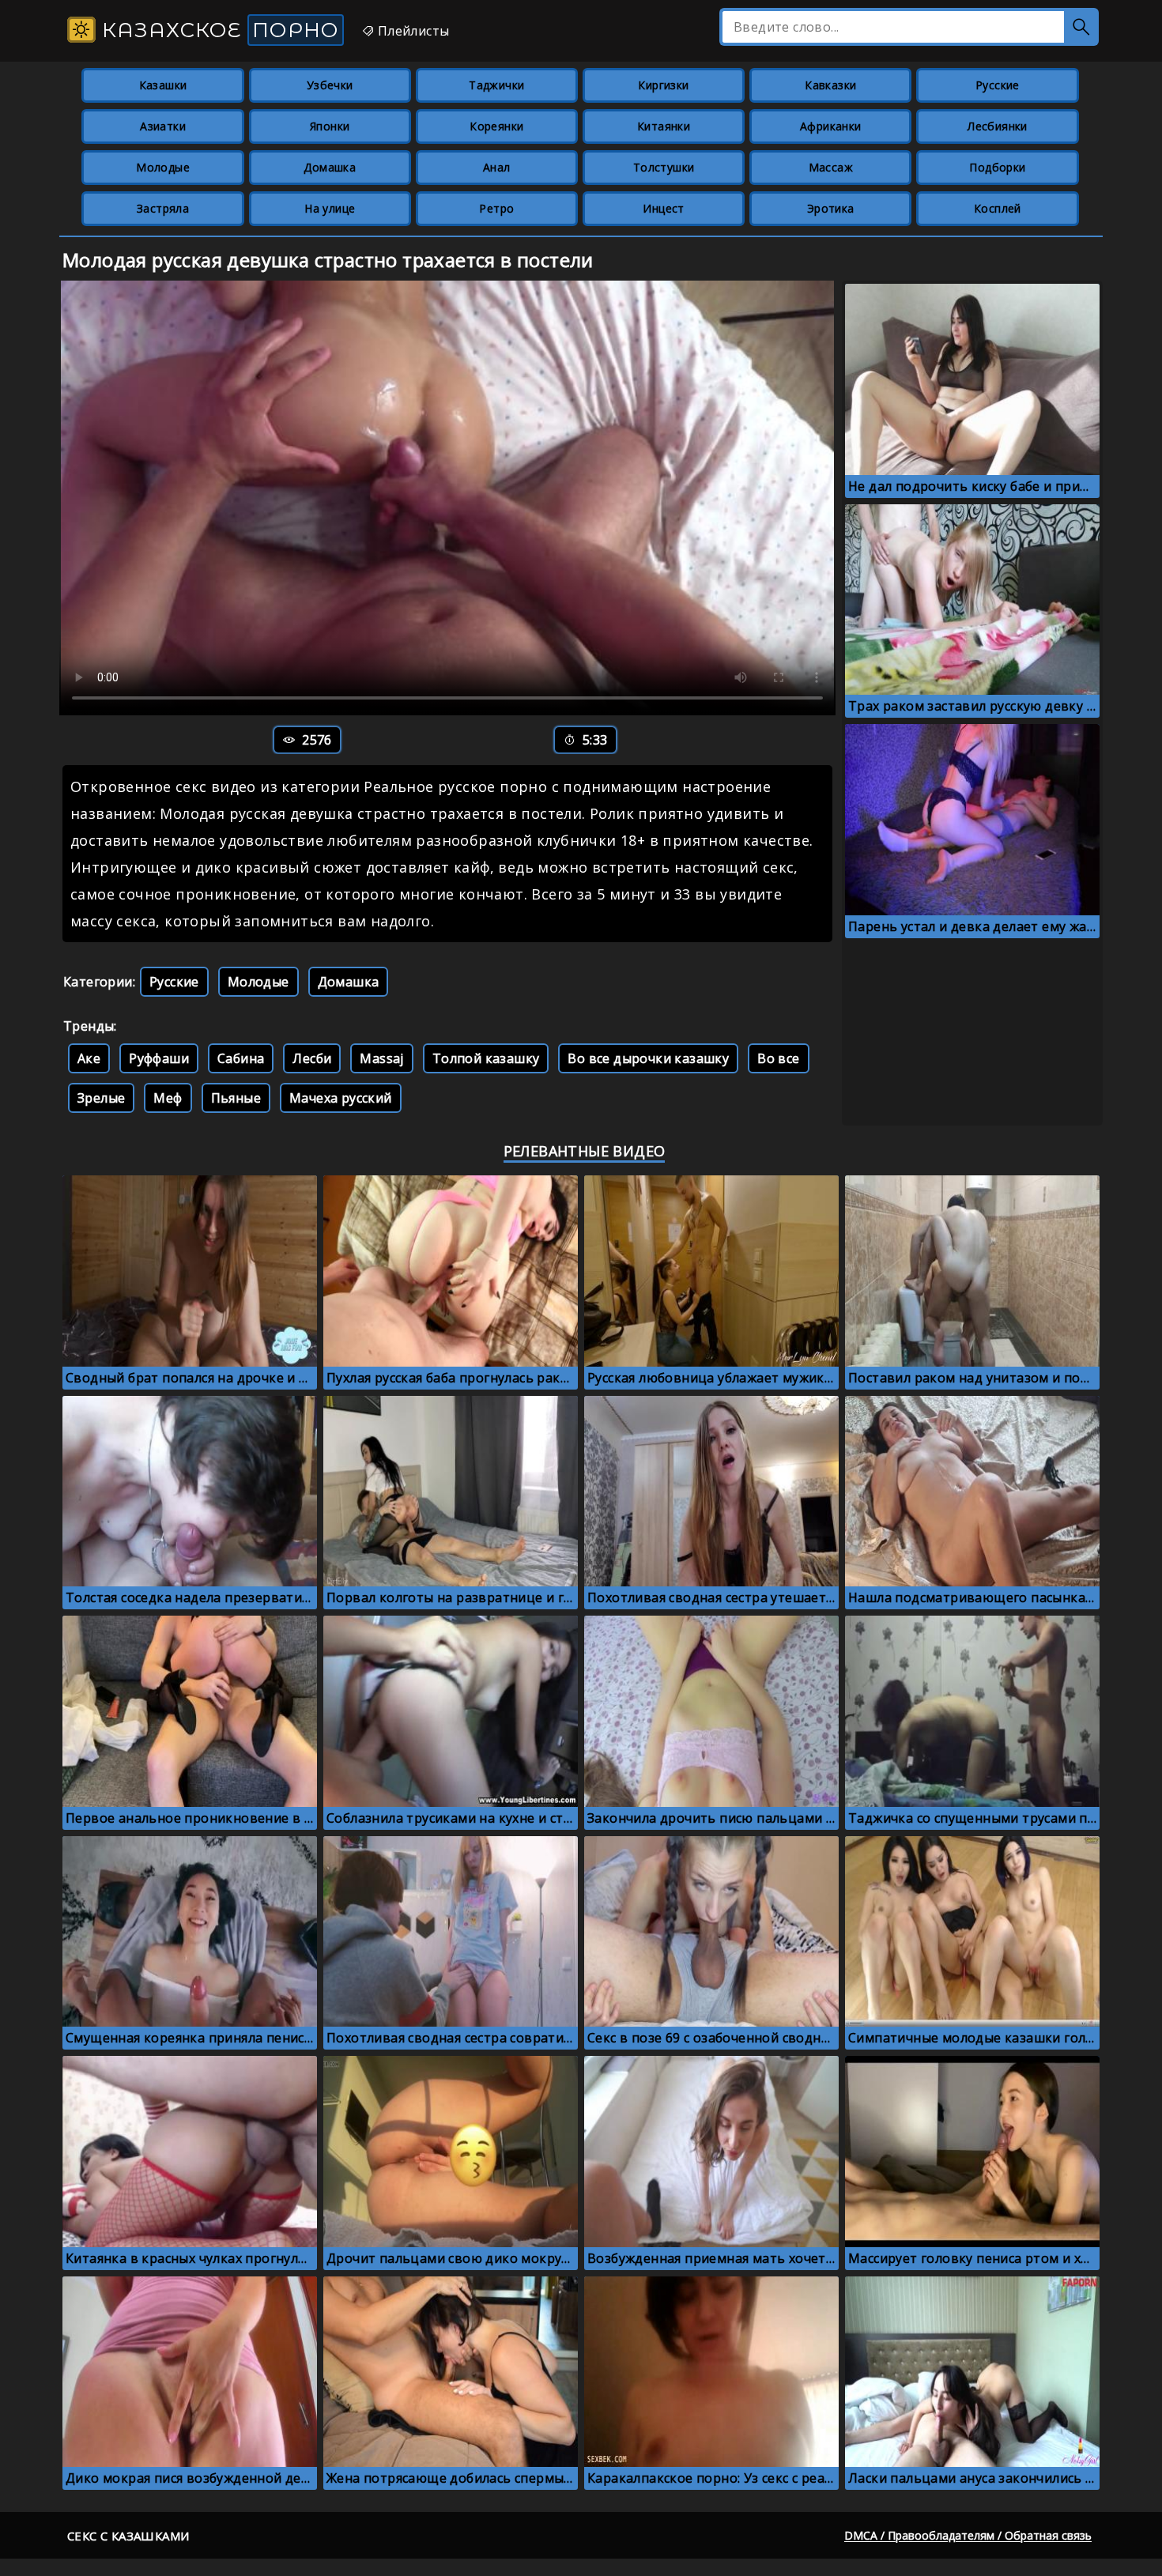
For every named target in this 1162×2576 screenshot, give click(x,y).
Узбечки (330, 85)
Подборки (997, 167)
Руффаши (159, 1058)
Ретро (496, 208)
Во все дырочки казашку (648, 1058)
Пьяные (236, 1098)
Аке (89, 1058)
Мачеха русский (341, 1098)
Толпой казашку (486, 1058)
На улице (330, 208)
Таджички (496, 85)
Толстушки (664, 167)
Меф (168, 1098)
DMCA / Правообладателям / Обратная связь (968, 2535)
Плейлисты (411, 31)
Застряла (163, 208)
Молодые (163, 167)
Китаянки (664, 126)
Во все (778, 1058)
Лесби (312, 1058)
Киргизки (663, 85)
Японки (330, 126)
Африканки (831, 126)
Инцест (663, 208)
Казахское (217, 30)
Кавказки (830, 85)
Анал (497, 167)
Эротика (831, 208)
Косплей (998, 208)
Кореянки (496, 126)
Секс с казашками (128, 2536)
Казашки (163, 85)
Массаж (831, 167)
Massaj (381, 1058)
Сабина (241, 1058)
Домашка (330, 167)
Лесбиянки (998, 126)
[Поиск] (1081, 27)
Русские (998, 85)
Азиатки (163, 126)
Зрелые (101, 1098)
